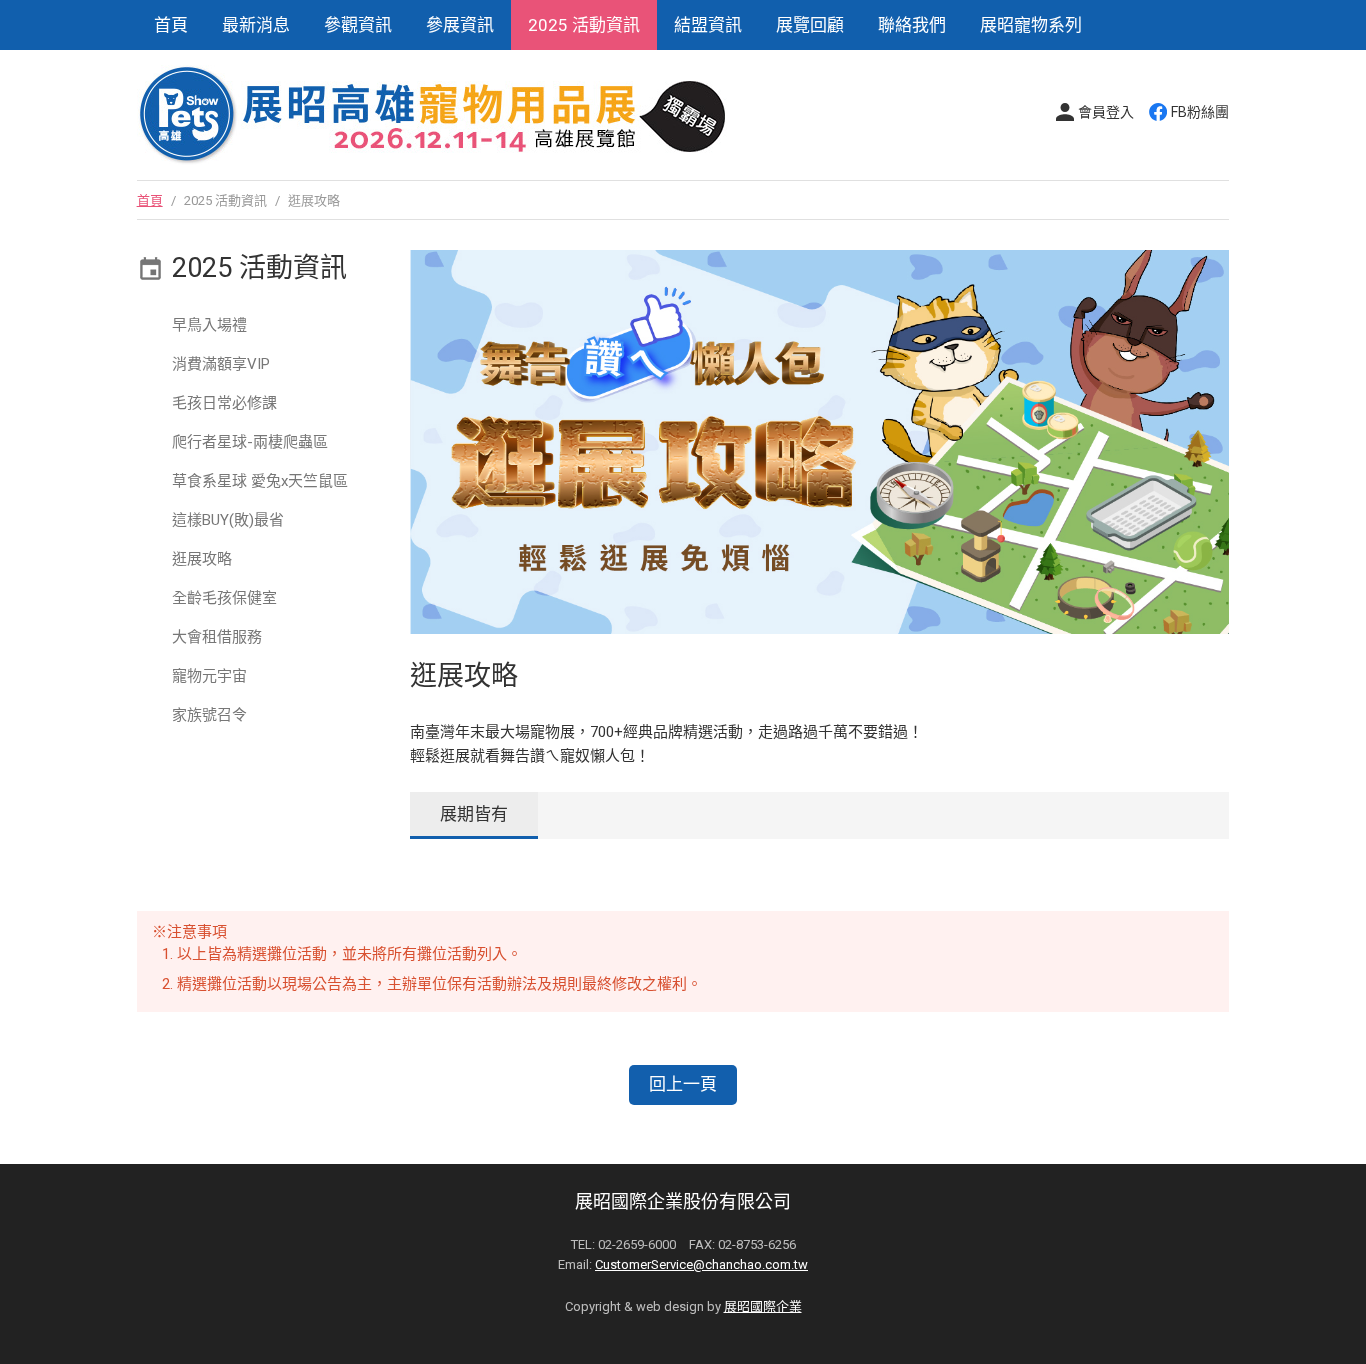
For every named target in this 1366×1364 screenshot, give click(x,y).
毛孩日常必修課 (224, 403)
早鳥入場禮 (209, 325)
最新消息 (256, 25)
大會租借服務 (217, 637)
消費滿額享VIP (221, 364)
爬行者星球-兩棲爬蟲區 (250, 442)
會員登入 (1106, 112)
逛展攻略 (202, 559)
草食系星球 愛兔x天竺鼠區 (260, 481)
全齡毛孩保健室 (224, 598)
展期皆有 (474, 814)
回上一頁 (683, 1084)
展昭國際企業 (763, 1306)
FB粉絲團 (1200, 112)
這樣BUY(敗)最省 (228, 520)
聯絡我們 (912, 25)
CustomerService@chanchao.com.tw (701, 1264)
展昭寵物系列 (1031, 25)
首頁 (171, 25)
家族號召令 (209, 715)
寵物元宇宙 (209, 676)
